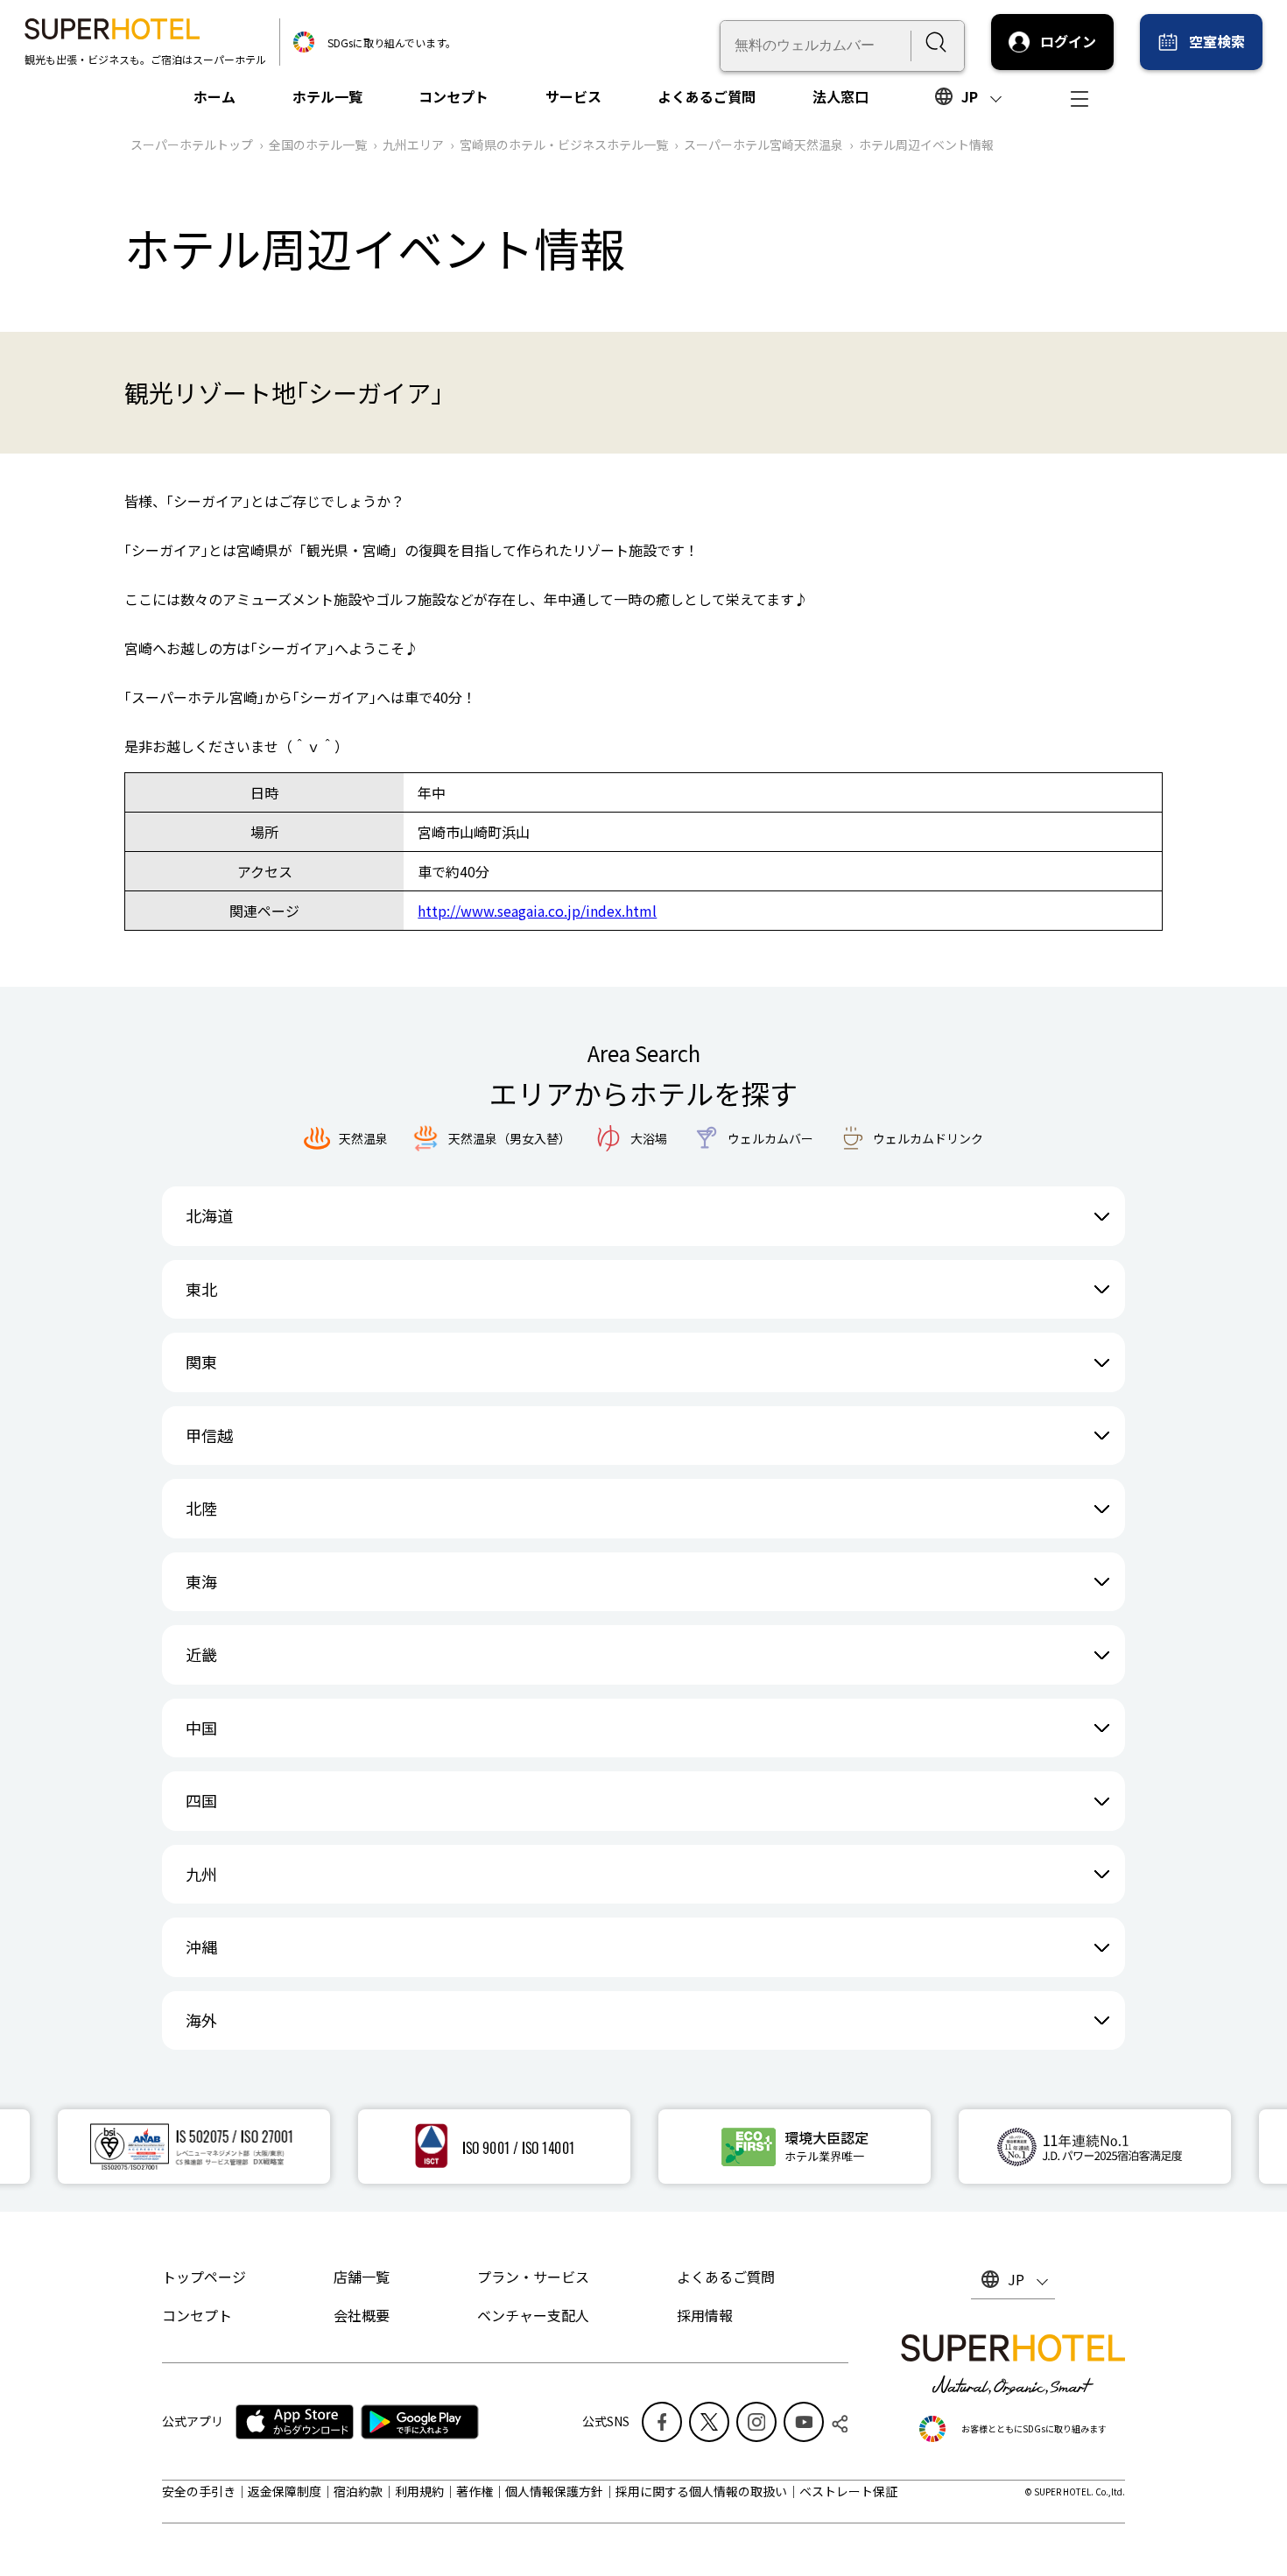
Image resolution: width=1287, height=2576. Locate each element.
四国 (201, 1800)
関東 (201, 1362)
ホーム (214, 96)
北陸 (201, 1508)
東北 (201, 1289)
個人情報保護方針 (554, 2491)
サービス (573, 96)
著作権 (475, 2491)
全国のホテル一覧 (318, 144)
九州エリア (413, 144)
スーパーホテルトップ (192, 144)
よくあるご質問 (707, 96)
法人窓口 (840, 96)
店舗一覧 (362, 2277)
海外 (201, 2020)
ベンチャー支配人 (533, 2315)
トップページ (204, 2277)
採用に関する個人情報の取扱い (701, 2491)
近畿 (201, 1654)
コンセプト (454, 96)
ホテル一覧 (327, 96)
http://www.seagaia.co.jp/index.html (537, 911)
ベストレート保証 (848, 2491)
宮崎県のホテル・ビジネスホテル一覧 (564, 144)
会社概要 (362, 2315)
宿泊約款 (358, 2491)
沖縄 (201, 1946)
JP (970, 96)
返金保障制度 (285, 2491)
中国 (201, 1728)
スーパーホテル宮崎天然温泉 (763, 144)
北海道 (209, 1215)
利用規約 (419, 2491)
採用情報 (705, 2315)
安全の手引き (199, 2491)
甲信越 (209, 1435)
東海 (201, 1581)
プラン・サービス (533, 2277)
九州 (201, 1874)
